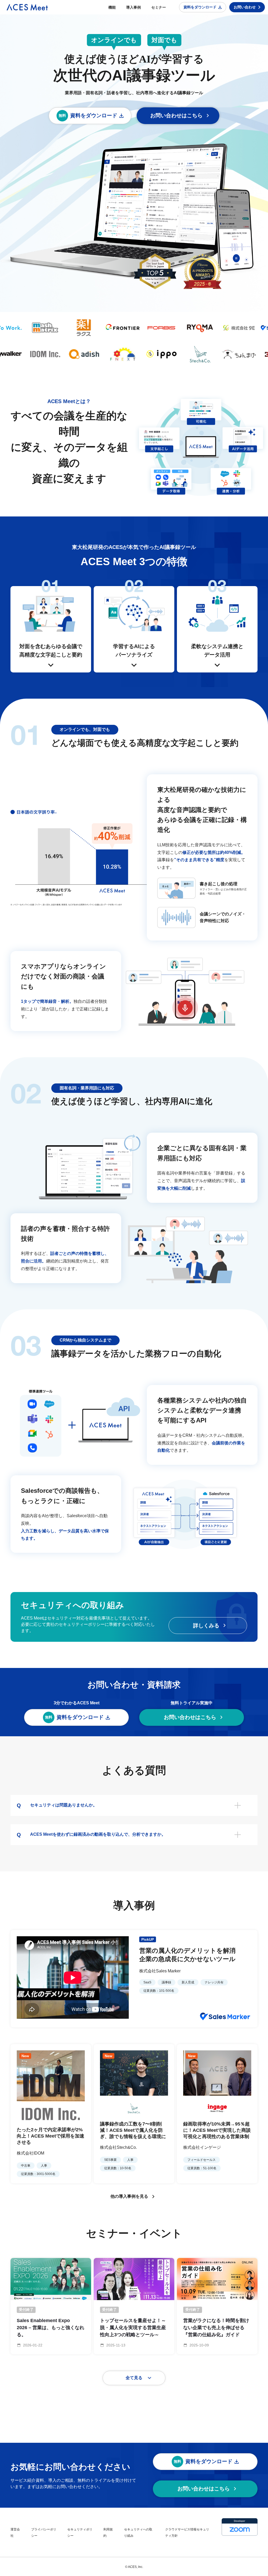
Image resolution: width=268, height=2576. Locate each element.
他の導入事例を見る (129, 2196)
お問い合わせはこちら (176, 115)
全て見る (134, 2378)
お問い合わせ (245, 7)
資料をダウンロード (200, 7)
